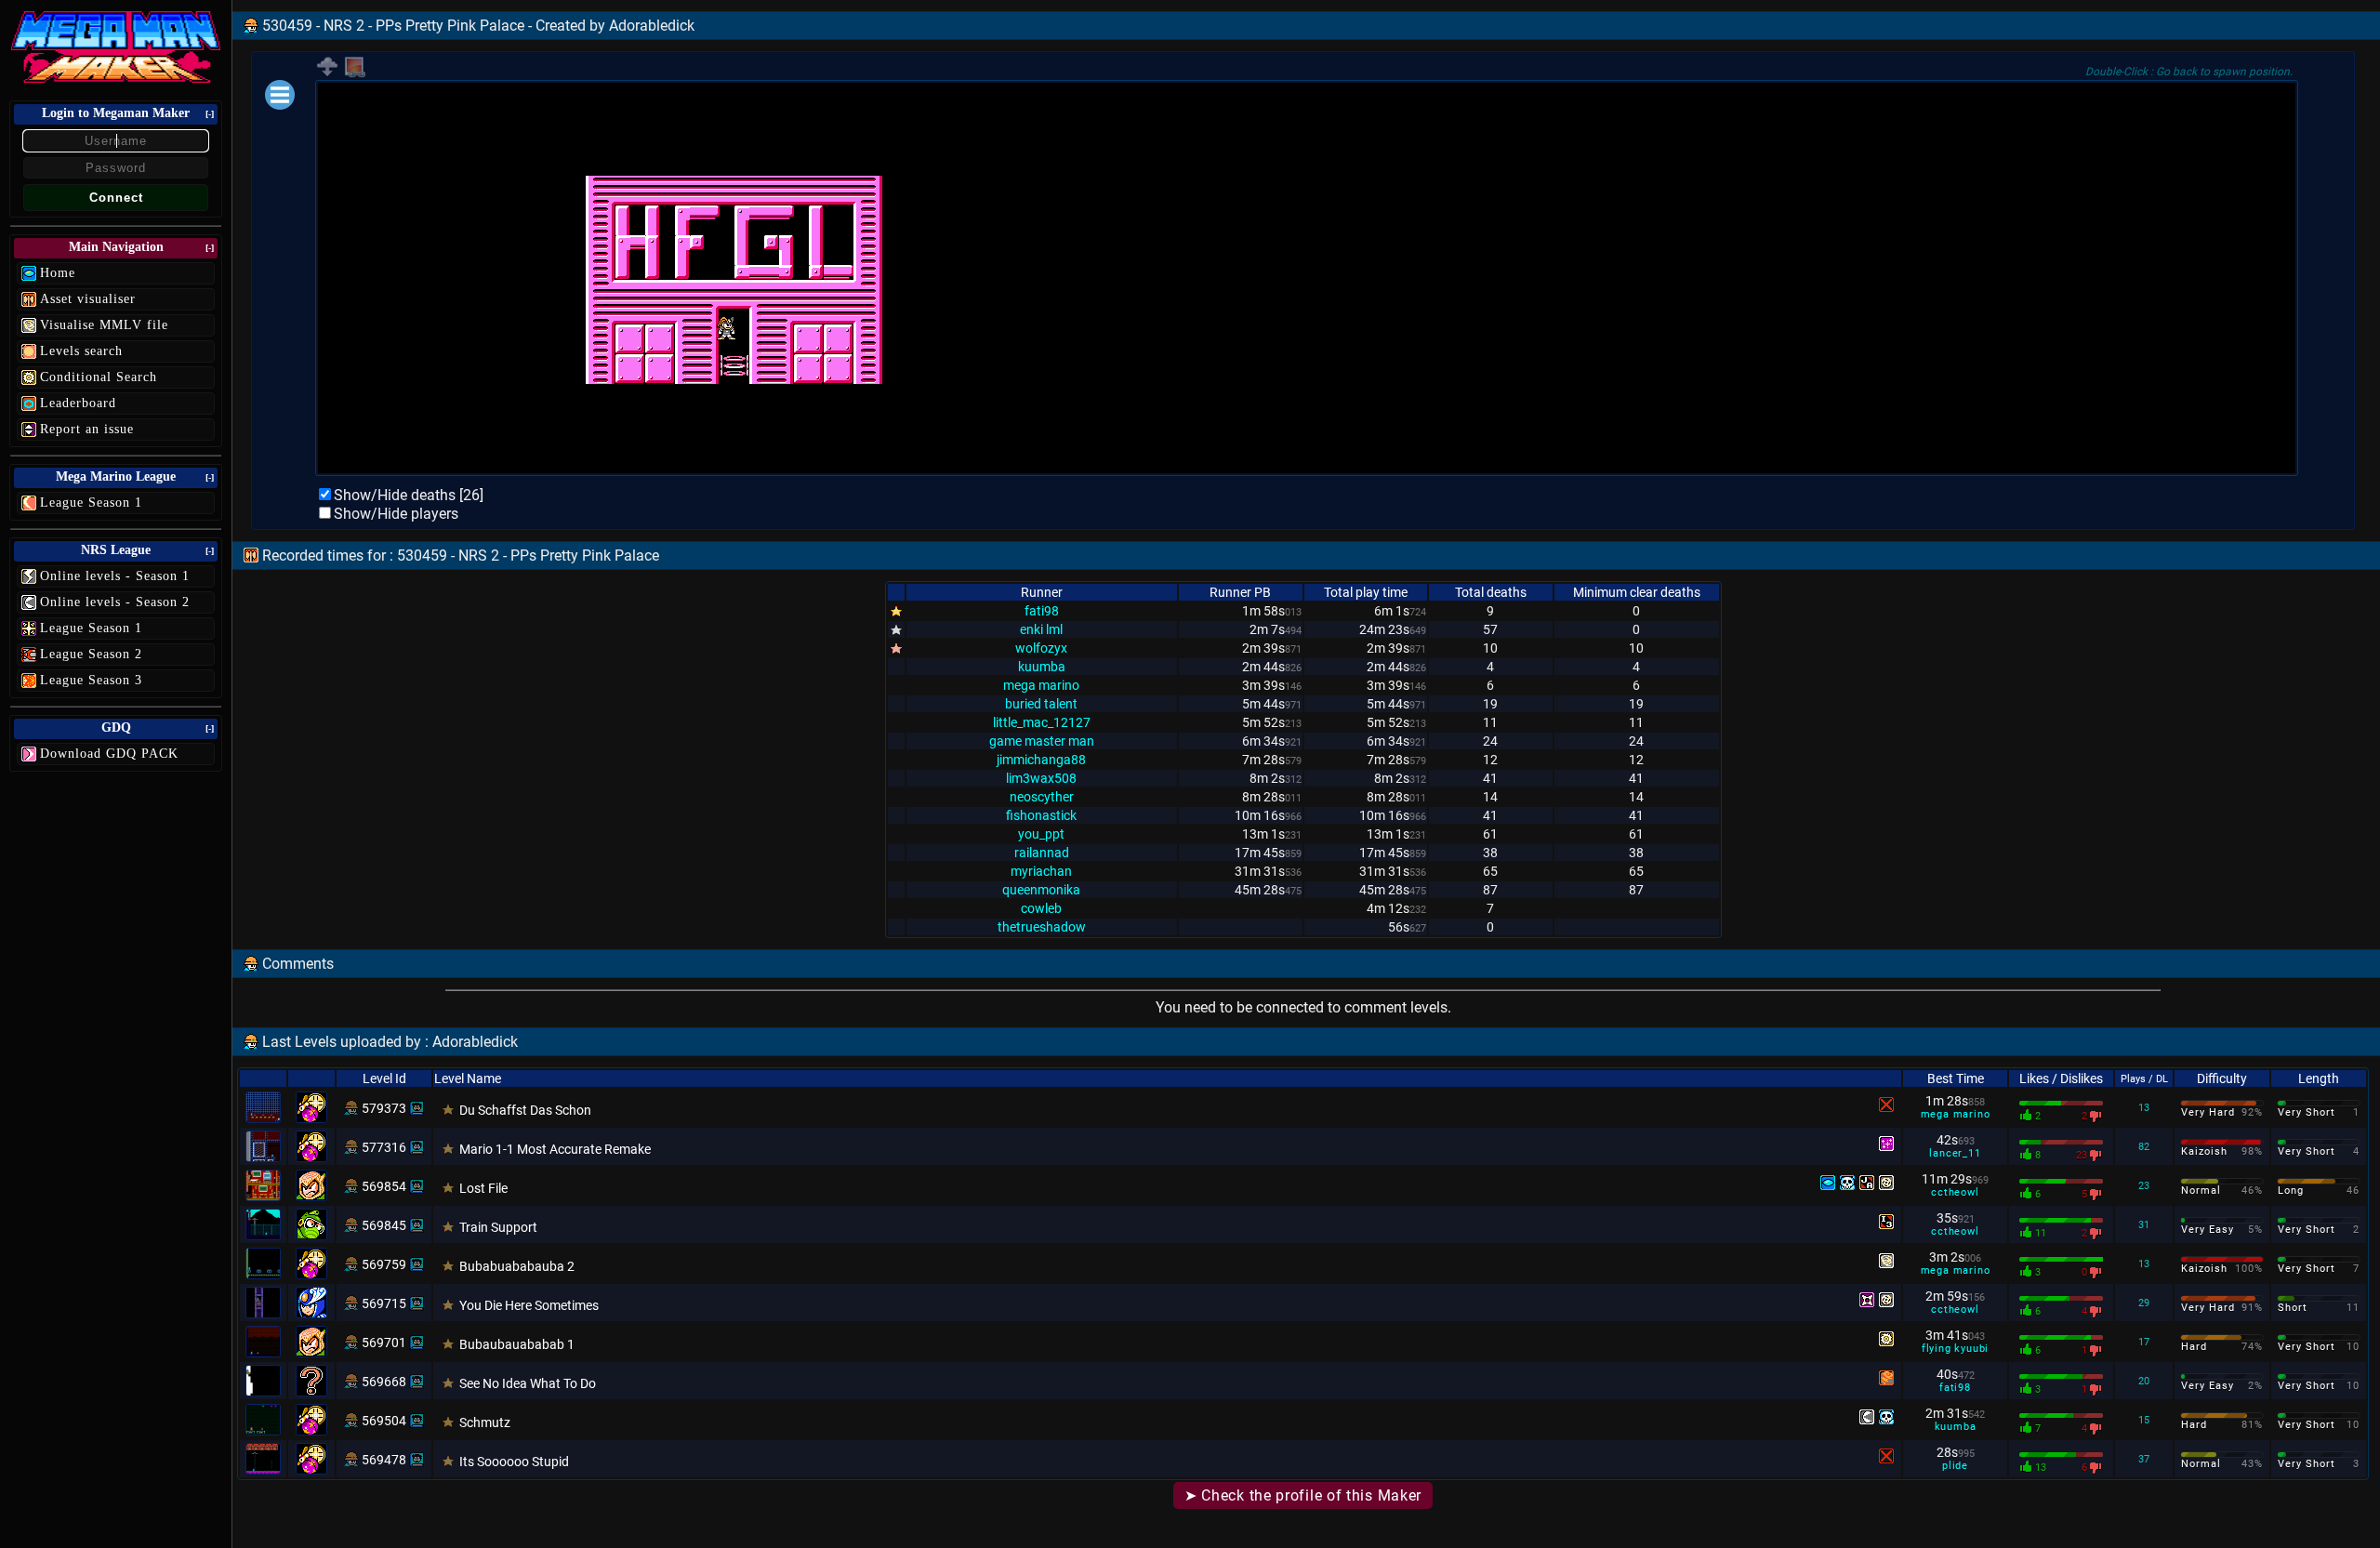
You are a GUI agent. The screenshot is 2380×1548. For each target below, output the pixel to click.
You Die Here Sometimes (529, 1305)
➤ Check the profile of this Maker (1303, 1495)
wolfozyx (1041, 648)
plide (1955, 1466)
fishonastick (1041, 815)
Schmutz (485, 1422)
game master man (1042, 741)
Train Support (498, 1227)
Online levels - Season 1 (115, 576)
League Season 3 (91, 680)
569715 (384, 1303)
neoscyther (1042, 797)
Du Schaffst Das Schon (525, 1110)
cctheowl (1955, 1192)
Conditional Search (99, 377)
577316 (384, 1147)
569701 (384, 1343)
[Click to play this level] (351, 1108)
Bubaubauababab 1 (517, 1344)
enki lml (1041, 629)
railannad (1042, 853)
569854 (384, 1186)
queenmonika (1041, 890)
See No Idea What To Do (528, 1383)
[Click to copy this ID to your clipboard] (416, 1108)
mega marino (1041, 685)
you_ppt (1041, 834)
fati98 (1042, 611)
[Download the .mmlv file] (327, 73)
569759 (384, 1264)
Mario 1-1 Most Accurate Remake (555, 1149)
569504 (384, 1421)
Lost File (483, 1188)
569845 (384, 1225)
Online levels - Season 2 (115, 602)
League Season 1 (91, 503)
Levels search (81, 351)
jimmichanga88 (1041, 760)
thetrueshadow (1042, 927)
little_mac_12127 (1042, 722)
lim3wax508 (1041, 778)
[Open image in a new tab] (355, 74)
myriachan (1041, 871)
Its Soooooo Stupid (514, 1462)
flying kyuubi (1955, 1349)
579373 (384, 1108)
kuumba (1042, 667)
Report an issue (87, 429)
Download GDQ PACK (109, 754)
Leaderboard (78, 403)
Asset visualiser (88, 299)
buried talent (1041, 704)
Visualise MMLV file (104, 325)
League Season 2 (91, 654)
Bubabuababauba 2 (517, 1266)
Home (58, 273)
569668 (384, 1382)
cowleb (1041, 908)
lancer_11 (1955, 1153)
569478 (384, 1460)
